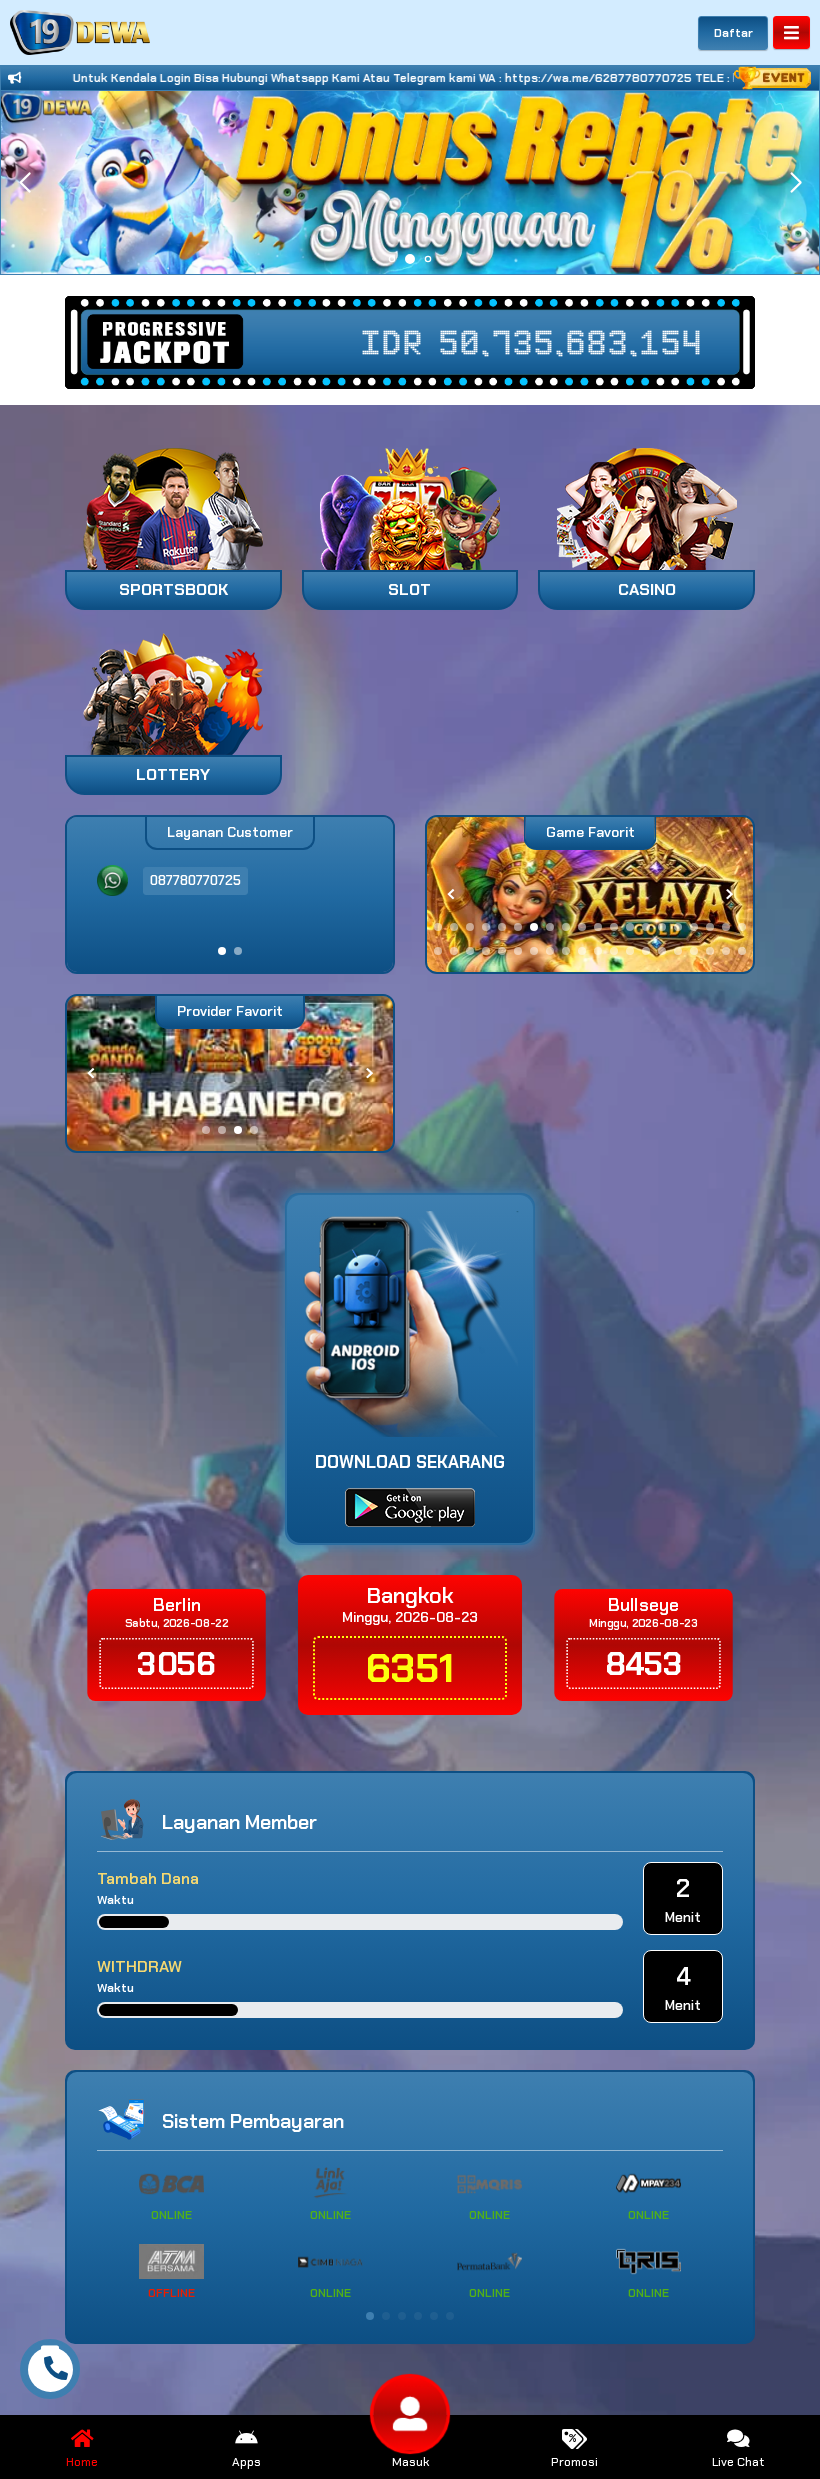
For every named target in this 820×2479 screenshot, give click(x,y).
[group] (606, 894)
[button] (795, 183)
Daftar (733, 33)
